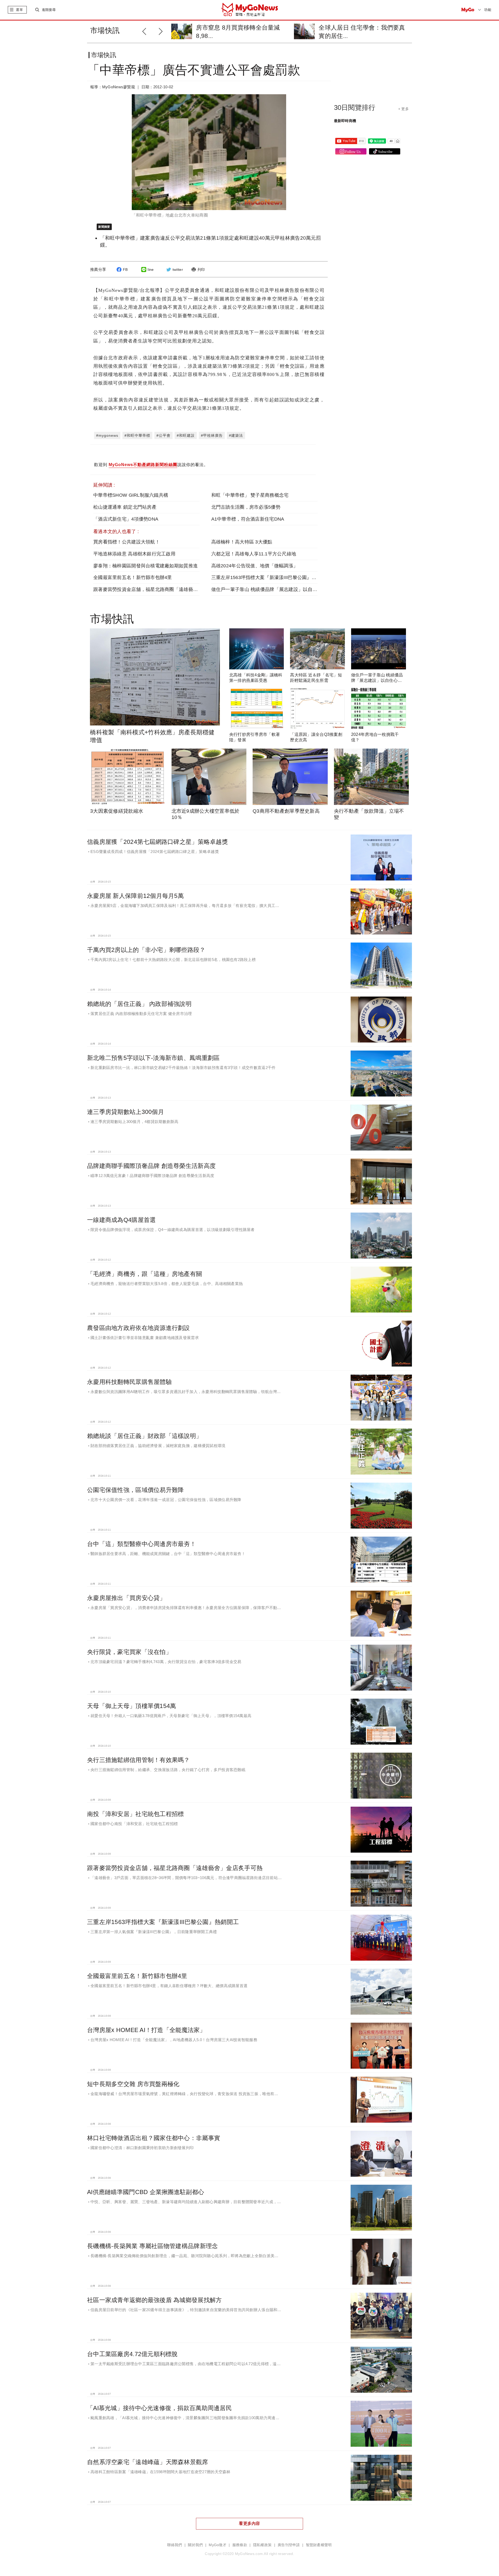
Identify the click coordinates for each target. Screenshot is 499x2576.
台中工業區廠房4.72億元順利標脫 (132, 2354)
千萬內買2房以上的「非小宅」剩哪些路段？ (146, 950)
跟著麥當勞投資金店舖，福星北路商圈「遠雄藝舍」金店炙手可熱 (162, 589)
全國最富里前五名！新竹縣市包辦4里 (133, 577)
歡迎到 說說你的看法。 (151, 465)
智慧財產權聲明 (319, 2545)
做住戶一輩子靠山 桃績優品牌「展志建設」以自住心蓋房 (271, 589)
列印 (201, 270)
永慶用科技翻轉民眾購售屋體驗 (129, 1382)
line (151, 270)
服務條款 (240, 2545)
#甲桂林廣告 (212, 435)
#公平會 (163, 435)
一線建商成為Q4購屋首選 (121, 1220)
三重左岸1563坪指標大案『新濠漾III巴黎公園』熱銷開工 (271, 577)
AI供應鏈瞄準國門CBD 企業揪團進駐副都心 (146, 2192)
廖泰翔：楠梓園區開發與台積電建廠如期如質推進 (146, 566)
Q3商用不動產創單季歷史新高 (286, 811)
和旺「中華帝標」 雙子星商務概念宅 (250, 495)
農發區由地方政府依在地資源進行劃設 (139, 1328)
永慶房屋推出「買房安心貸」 (126, 1598)
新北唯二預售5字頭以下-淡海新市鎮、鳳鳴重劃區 (153, 1058)
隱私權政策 (262, 2545)
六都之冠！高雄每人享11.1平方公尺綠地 (254, 554)
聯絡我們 (175, 2545)
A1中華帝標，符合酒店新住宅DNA (248, 519)
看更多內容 (249, 2523)
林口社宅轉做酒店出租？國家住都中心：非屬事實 (154, 2138)
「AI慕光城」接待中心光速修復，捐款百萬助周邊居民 (159, 2408)
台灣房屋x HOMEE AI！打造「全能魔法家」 (146, 2030)
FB (125, 270)
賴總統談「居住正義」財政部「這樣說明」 (145, 1436)
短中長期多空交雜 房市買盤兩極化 (133, 2084)
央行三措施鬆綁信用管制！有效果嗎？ (139, 1760)
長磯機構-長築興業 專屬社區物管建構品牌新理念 (152, 2246)
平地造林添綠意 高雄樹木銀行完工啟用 (134, 554)
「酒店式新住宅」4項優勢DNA (126, 519)
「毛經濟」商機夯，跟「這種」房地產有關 (145, 1274)
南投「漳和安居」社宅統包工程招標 (135, 1814)
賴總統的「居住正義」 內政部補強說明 (139, 1004)
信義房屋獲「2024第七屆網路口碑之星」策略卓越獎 (157, 842)
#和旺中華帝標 (137, 435)
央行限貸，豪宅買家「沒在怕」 (129, 1652)
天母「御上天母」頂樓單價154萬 (132, 1706)
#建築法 (236, 435)
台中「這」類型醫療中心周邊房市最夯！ (142, 1544)
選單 (19, 10)
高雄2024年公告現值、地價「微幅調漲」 (255, 566)
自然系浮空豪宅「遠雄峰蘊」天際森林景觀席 (148, 2462)
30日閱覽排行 (355, 107)
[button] (162, 31)
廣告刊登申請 (289, 2545)
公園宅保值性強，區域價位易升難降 (135, 1490)
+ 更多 (403, 109)
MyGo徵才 (218, 2545)
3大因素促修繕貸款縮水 (117, 811)
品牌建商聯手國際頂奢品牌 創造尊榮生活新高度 (151, 1166)
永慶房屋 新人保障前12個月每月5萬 (135, 896)
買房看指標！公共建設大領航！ (127, 542)
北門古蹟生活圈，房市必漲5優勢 (246, 507)
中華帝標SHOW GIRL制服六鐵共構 (131, 495)
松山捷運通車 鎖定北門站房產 (125, 507)
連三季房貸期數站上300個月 (126, 1112)
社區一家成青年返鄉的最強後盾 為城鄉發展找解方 (154, 2300)
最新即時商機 (345, 121)
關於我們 (195, 2545)
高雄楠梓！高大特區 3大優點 (242, 542)
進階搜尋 (49, 10)
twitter (178, 270)
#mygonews (107, 435)
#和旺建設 (186, 435)
